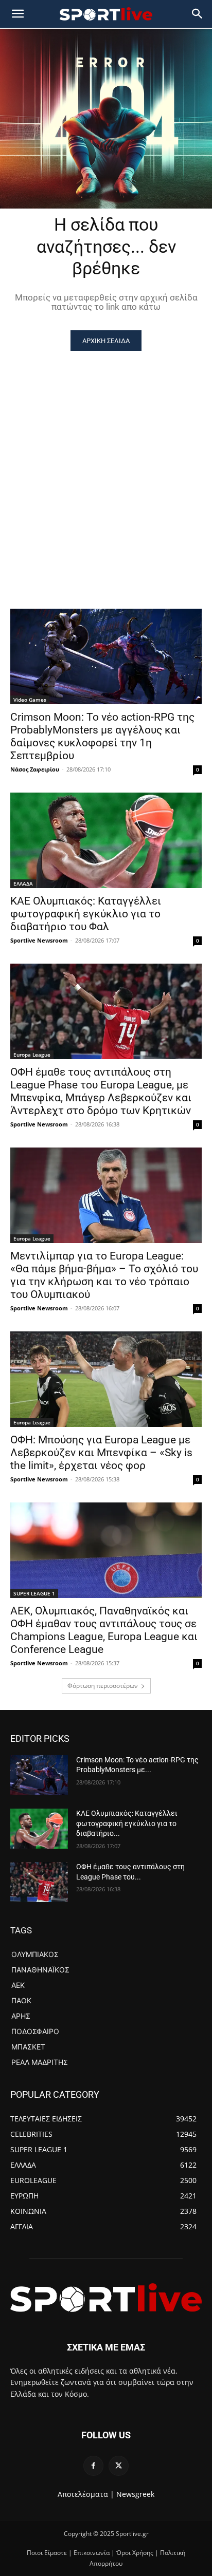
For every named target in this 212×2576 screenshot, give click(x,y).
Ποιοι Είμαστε (47, 2553)
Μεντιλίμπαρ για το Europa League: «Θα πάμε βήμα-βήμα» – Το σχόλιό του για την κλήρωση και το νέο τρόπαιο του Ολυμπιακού (104, 1275)
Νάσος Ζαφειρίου (35, 769)
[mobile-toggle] (17, 14)
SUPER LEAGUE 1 (34, 1593)
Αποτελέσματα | (86, 2494)
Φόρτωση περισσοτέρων (103, 1686)
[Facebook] (93, 2466)
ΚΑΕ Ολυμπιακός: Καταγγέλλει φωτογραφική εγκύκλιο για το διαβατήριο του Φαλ (86, 914)
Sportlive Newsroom (39, 940)
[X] (119, 2466)
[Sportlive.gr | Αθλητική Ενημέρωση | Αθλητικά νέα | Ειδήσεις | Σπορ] (106, 2298)
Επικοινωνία (92, 2553)
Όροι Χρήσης (135, 2553)
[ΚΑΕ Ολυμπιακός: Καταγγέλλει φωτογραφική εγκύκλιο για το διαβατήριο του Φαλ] (106, 840)
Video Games (30, 700)
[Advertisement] (106, 462)
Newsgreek (135, 2494)
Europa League (32, 1055)
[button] (198, 14)
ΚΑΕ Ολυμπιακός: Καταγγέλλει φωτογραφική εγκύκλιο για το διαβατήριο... (127, 1823)
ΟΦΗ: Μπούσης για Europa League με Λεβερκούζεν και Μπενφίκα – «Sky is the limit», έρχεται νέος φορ (101, 1453)
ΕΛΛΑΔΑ (23, 883)
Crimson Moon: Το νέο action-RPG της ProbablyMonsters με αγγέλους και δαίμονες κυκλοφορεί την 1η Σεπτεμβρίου (102, 736)
